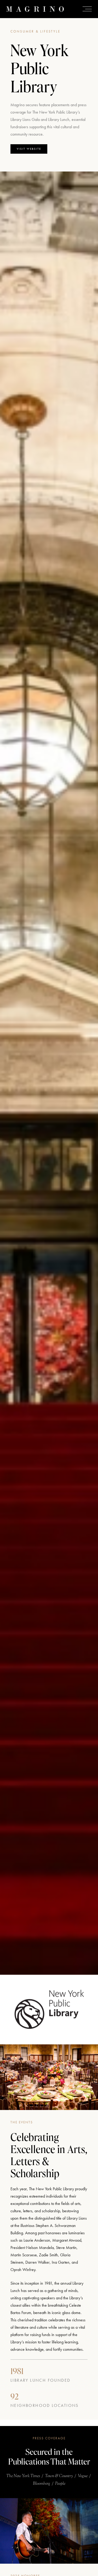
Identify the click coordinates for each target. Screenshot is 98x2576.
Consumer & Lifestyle (35, 31)
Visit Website (29, 149)
